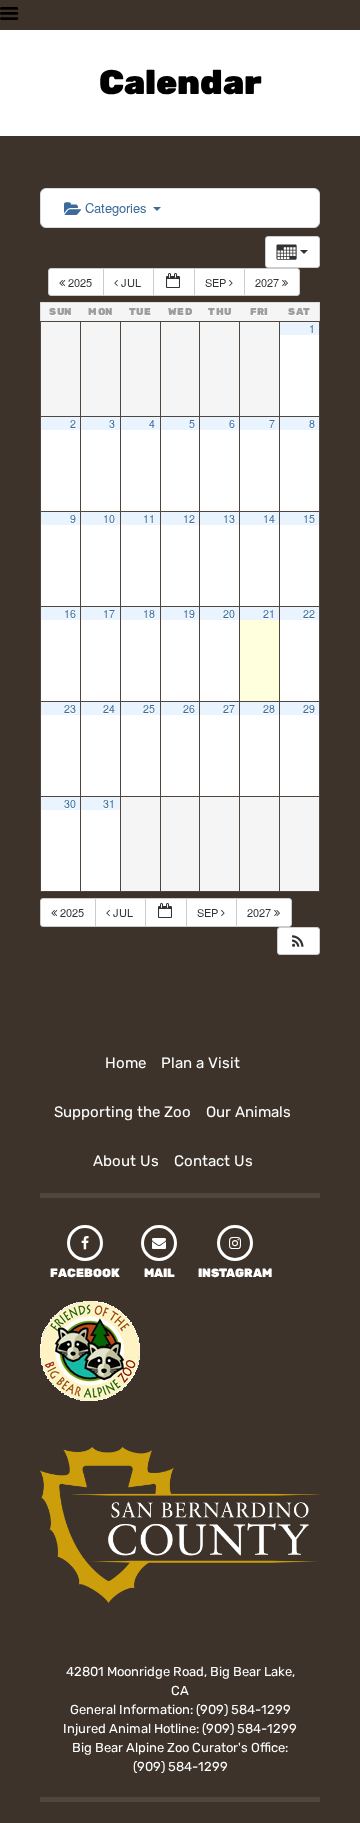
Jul (131, 282)
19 (189, 613)
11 (149, 518)
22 (309, 613)
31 (109, 803)
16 (70, 613)
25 (149, 708)
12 (189, 518)
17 (109, 613)
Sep (217, 282)
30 (70, 803)
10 (109, 518)
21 (269, 613)
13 (229, 518)
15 (309, 518)
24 (109, 708)
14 (269, 518)
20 (229, 613)
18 (149, 613)
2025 (80, 282)
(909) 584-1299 (243, 1709)
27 (229, 708)
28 (269, 708)
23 (70, 708)
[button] (298, 941)
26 (189, 708)
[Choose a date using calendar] (174, 282)
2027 (268, 282)
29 (309, 708)
